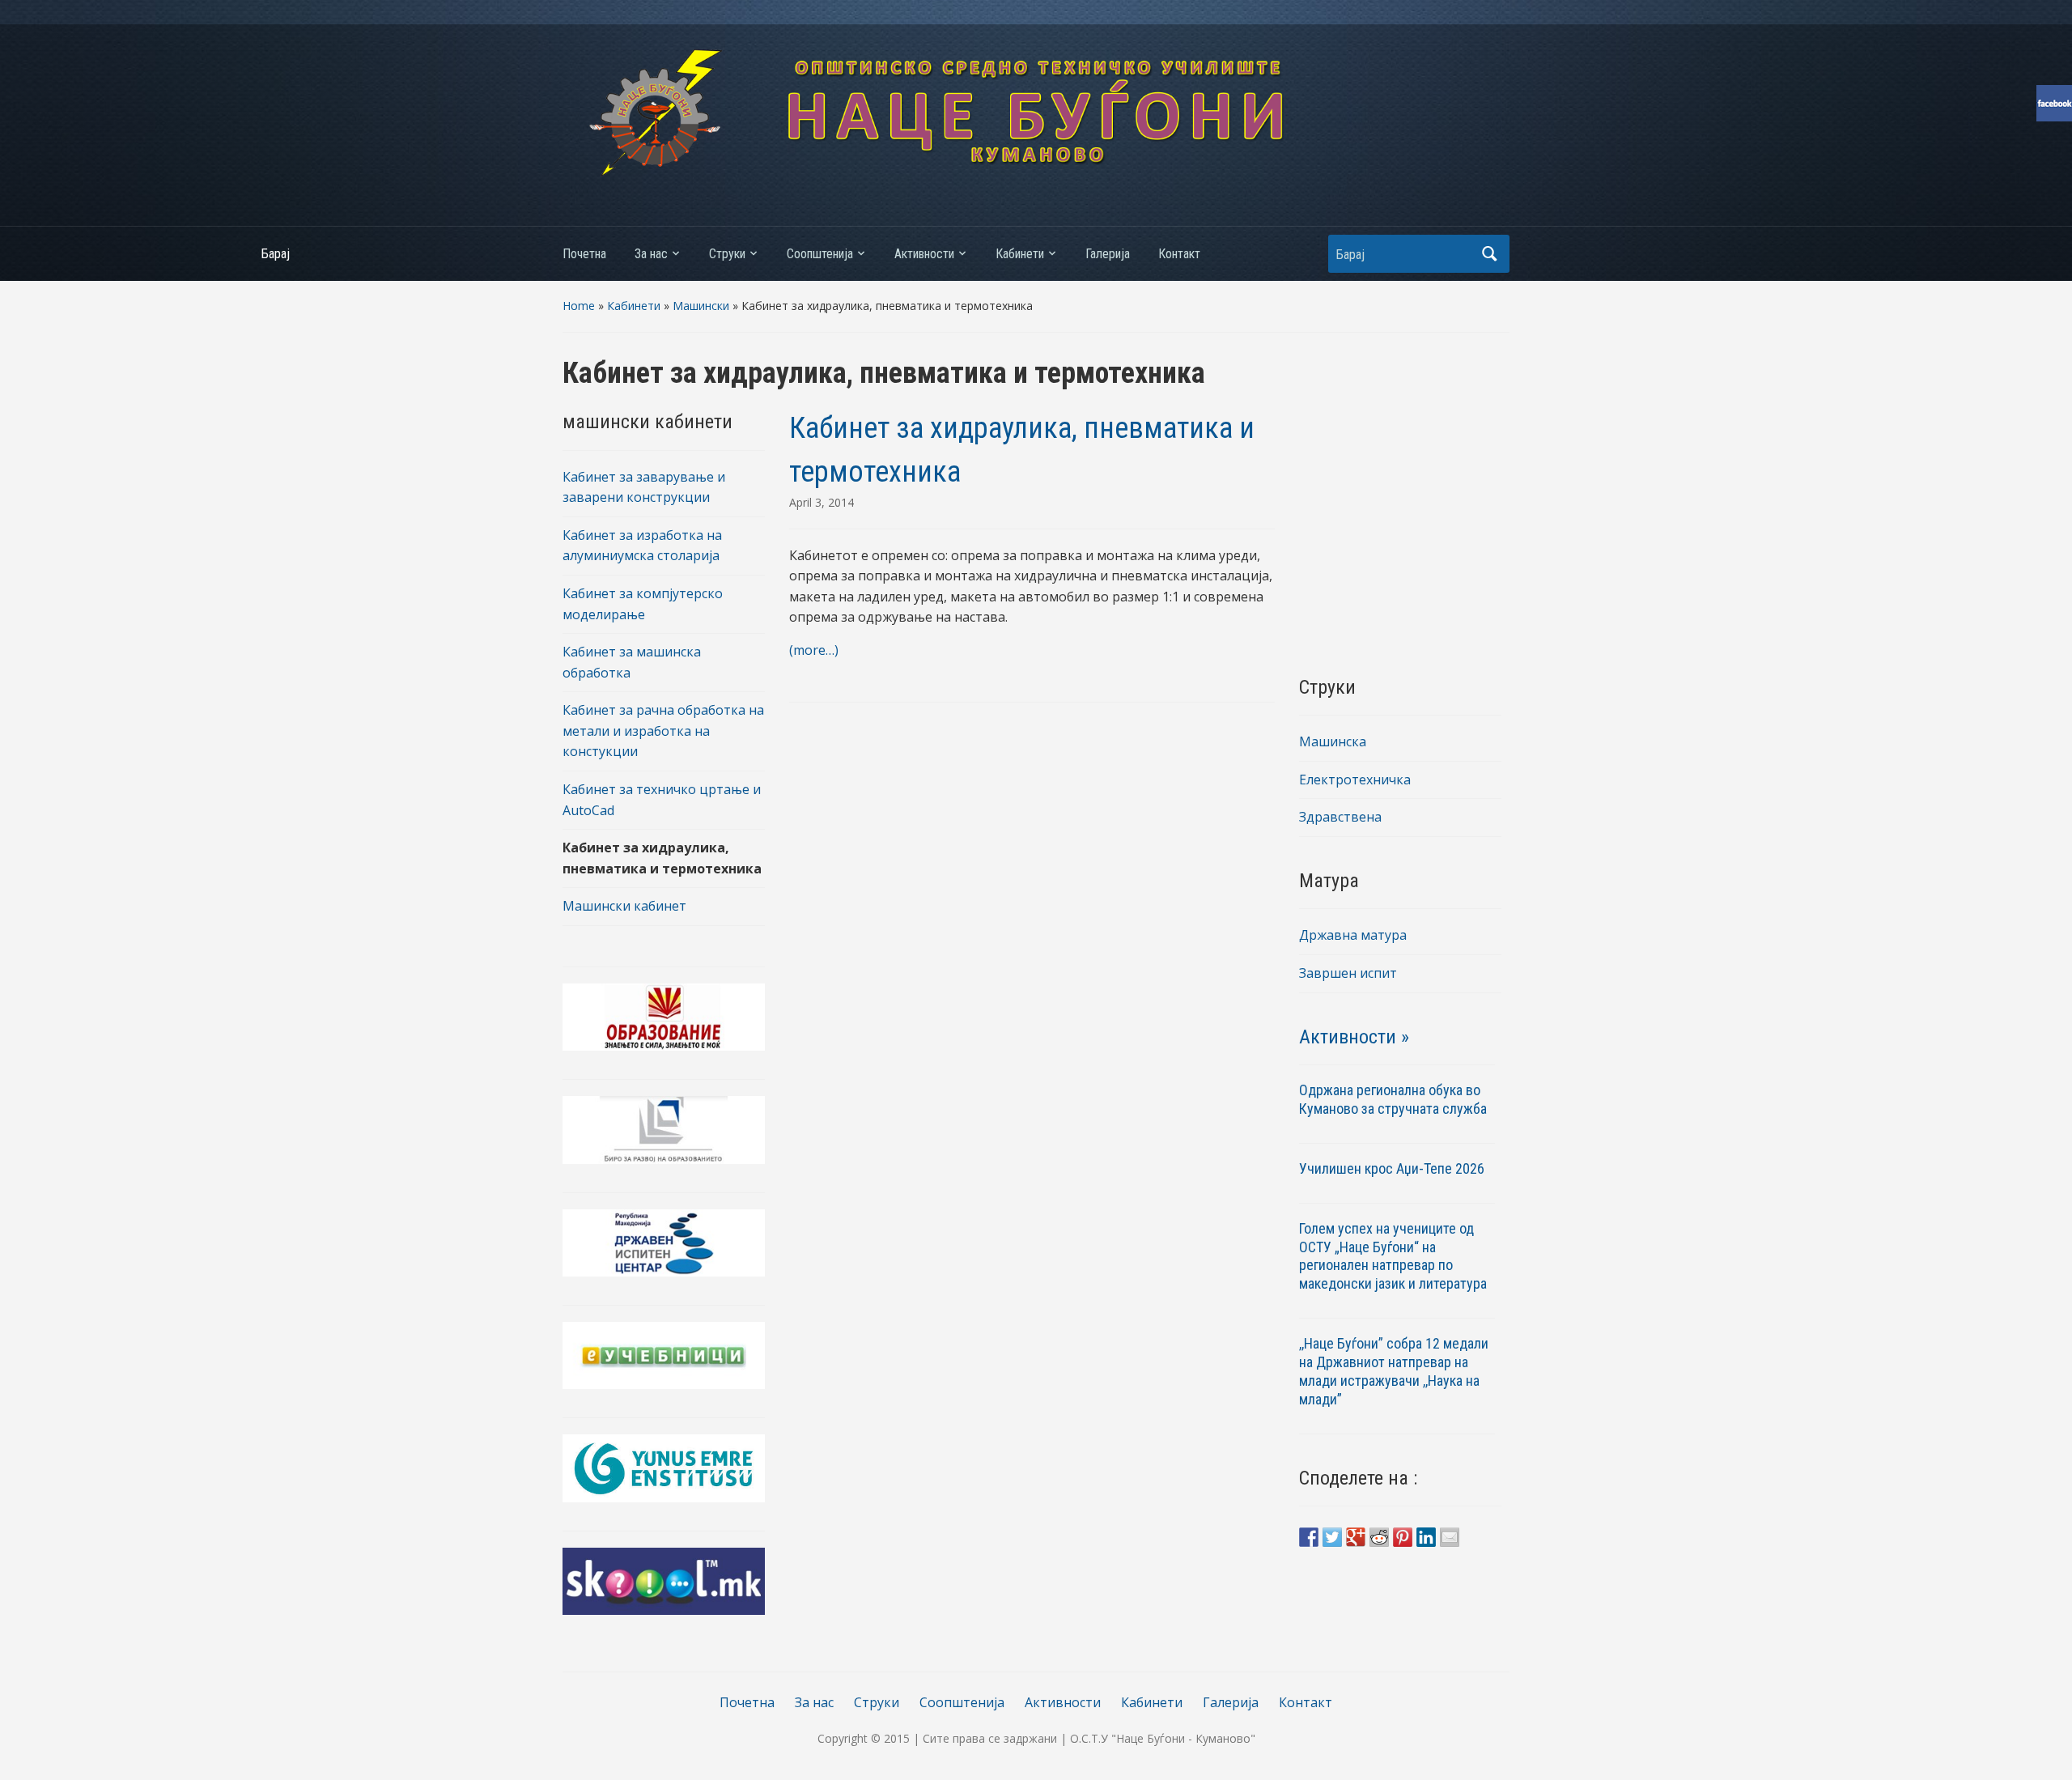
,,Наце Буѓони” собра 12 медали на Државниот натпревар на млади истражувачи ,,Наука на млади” (1394, 1371)
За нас (651, 254)
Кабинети (1020, 254)
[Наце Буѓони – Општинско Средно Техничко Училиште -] (1036, 112)
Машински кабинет (624, 906)
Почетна (584, 254)
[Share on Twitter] (1332, 1537)
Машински (701, 306)
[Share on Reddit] (1379, 1537)
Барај (1489, 254)
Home (579, 306)
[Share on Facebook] (1309, 1537)
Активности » (1354, 1037)
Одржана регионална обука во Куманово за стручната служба (1393, 1099)
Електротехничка (1355, 780)
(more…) (814, 650)
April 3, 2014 (822, 502)
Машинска (1333, 741)
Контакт (1179, 254)
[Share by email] (1450, 1537)
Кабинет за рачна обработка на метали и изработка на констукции (663, 731)
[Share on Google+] (1356, 1537)
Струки (727, 254)
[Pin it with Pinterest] (1403, 1537)
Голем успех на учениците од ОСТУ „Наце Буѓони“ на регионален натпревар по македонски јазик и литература (1393, 1256)
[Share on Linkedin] (1426, 1537)
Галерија (1108, 254)
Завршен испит (1348, 973)
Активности (924, 254)
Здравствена (1340, 817)
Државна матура (1353, 935)
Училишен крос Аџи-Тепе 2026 (1393, 1168)
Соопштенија (820, 254)
